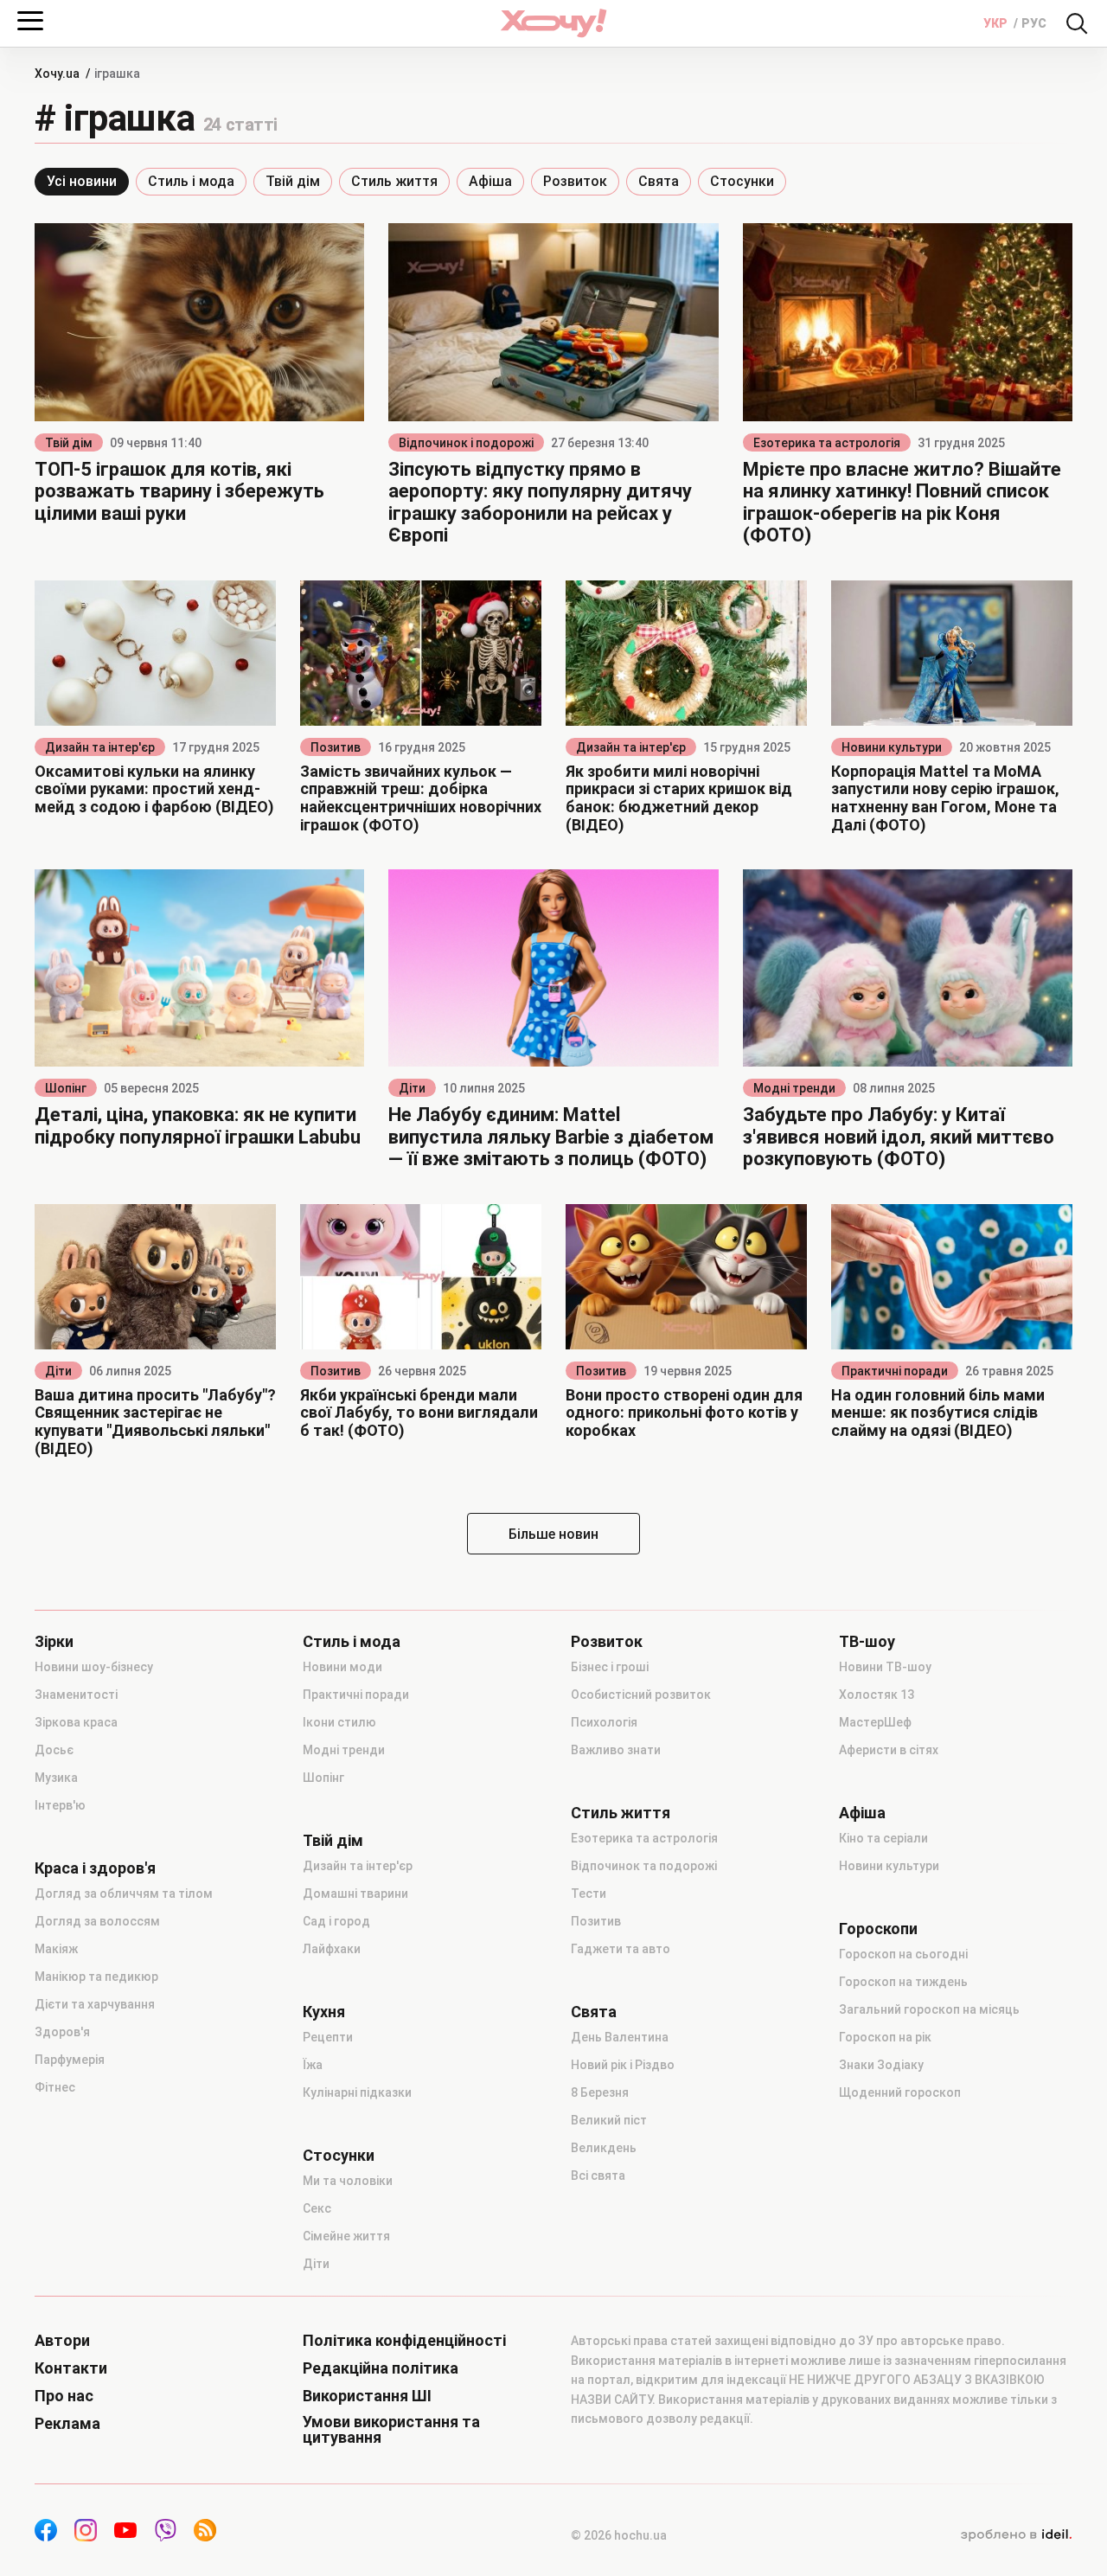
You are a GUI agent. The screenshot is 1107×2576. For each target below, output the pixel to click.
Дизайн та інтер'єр (100, 747)
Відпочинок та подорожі (644, 1866)
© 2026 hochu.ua (619, 2535)
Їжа (313, 2065)
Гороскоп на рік (885, 2037)
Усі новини (82, 181)
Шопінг (66, 1088)
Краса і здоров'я (95, 1868)
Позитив (336, 747)
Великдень (604, 2148)
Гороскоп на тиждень (903, 1982)
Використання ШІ (367, 2396)
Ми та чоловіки (348, 2181)
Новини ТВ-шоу (885, 1667)
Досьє (54, 1750)
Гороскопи (878, 1929)
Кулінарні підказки (357, 2092)
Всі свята (598, 2176)
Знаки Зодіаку (881, 2065)
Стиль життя (394, 181)
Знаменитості (76, 1695)
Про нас (64, 2396)
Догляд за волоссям (97, 1921)
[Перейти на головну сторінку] (553, 23)
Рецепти (328, 2037)
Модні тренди (794, 1088)
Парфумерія (70, 2060)
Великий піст (609, 2120)
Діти (412, 1088)
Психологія (604, 1722)
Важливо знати (616, 1750)
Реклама (67, 2424)
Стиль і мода (191, 181)
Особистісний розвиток (641, 1695)
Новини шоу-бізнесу (94, 1667)
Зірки (54, 1642)
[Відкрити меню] (30, 21)
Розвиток (575, 181)
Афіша (490, 181)
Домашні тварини (355, 1894)
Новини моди (342, 1667)
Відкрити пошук (1077, 23)
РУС (1034, 23)
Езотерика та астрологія (827, 443)
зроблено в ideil (1016, 2535)
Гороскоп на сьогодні (903, 1954)
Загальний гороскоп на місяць (929, 2009)
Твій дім (293, 181)
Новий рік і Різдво (623, 2065)
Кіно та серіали (883, 1838)
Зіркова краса (76, 1722)
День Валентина (620, 2037)
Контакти (71, 2368)
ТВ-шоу (867, 1642)
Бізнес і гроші (610, 1667)
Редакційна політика (381, 2368)
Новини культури (892, 747)
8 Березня (600, 2092)
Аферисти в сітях (889, 1750)
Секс (317, 2208)
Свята (659, 181)
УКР (997, 23)
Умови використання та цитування (391, 2430)
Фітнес (55, 2087)
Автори (62, 2341)
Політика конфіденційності (404, 2341)
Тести (589, 1894)
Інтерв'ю (60, 1805)
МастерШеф (875, 1722)
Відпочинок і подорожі (466, 443)
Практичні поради (895, 1371)
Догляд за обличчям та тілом (124, 1894)
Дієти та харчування (95, 2004)
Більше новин (553, 1534)
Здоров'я (62, 2032)
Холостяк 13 (877, 1695)
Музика (56, 1778)
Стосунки (742, 181)
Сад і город (336, 1921)
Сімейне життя (346, 2236)
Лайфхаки (332, 1949)
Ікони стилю (339, 1722)
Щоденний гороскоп (900, 2092)
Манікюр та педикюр (96, 1977)
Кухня (324, 2012)
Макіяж (56, 1949)
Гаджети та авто (621, 1949)
